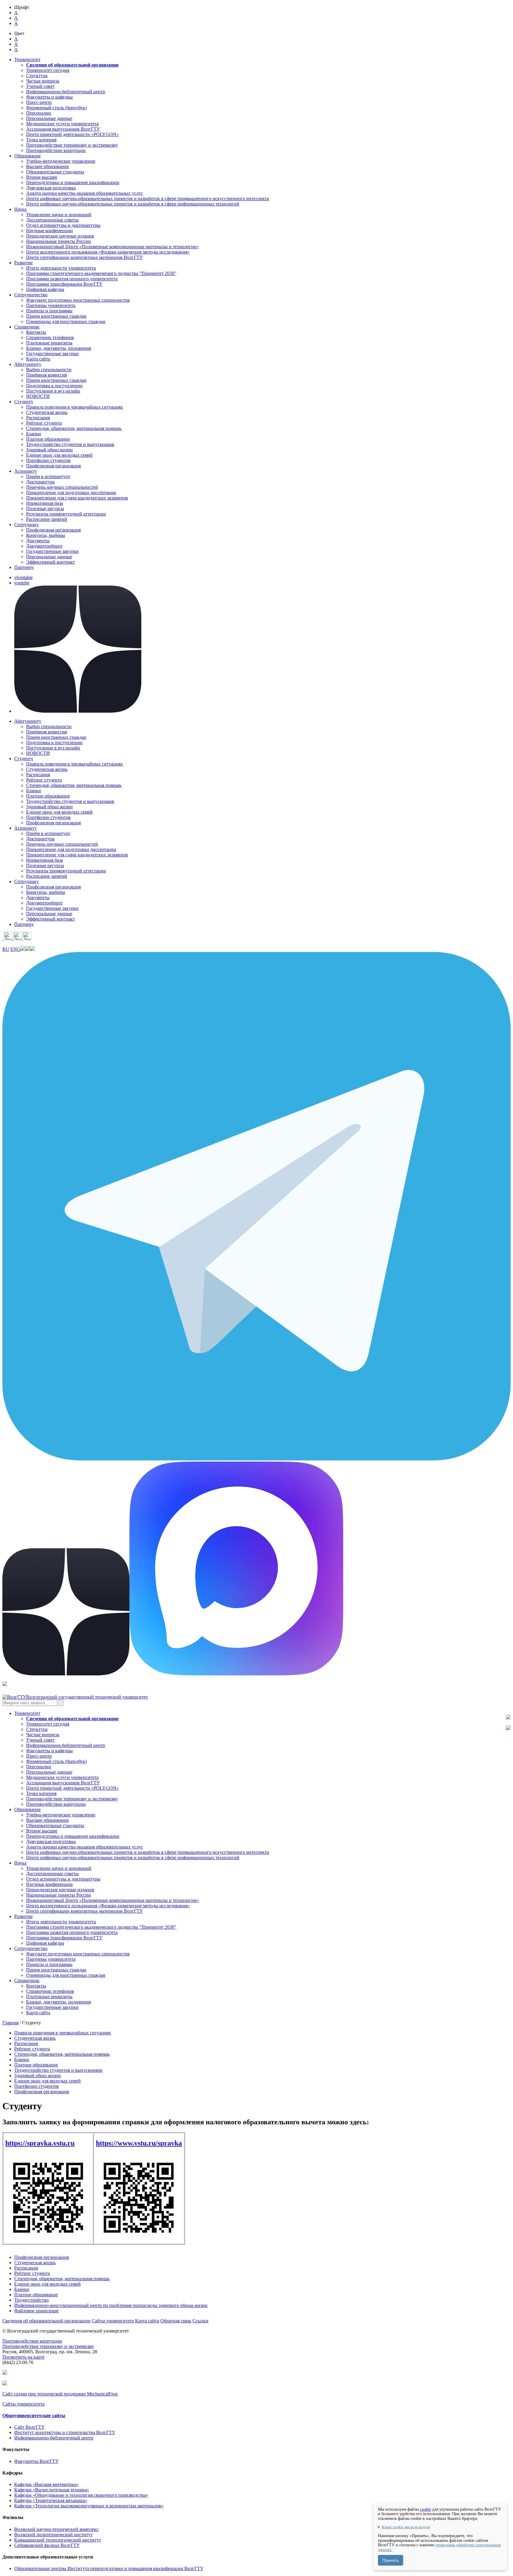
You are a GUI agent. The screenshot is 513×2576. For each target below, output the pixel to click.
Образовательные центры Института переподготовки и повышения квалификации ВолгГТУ (109, 2568)
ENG (15, 949)
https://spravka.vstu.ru (40, 2143)
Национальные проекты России (58, 241)
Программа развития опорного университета (72, 279)
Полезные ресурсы (45, 509)
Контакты (36, 332)
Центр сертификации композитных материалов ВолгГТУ (84, 257)
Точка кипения (41, 140)
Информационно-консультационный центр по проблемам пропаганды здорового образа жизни (111, 2305)
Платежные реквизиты (49, 343)
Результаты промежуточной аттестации (66, 514)
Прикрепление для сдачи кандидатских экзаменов (77, 498)
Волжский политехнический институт (53, 2535)
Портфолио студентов (48, 460)
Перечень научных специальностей (62, 487)
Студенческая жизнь (47, 412)
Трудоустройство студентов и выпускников (70, 444)
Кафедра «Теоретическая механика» (51, 2500)
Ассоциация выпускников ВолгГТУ (63, 129)
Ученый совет (40, 86)
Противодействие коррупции (56, 150)
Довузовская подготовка (51, 188)
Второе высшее (42, 177)
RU (6, 949)
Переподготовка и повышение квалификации (73, 182)
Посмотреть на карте (23, 2357)
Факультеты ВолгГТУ (36, 2461)
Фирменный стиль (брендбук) (56, 108)
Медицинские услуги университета (62, 124)
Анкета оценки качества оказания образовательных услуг (85, 193)
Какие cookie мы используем (406, 2527)
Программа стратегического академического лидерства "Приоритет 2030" (101, 273)
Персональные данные (49, 118)
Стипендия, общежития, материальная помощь (74, 428)
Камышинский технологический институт (58, 2540)
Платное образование (48, 439)
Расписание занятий (47, 519)
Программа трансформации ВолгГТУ (64, 284)
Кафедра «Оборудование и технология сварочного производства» (81, 2495)
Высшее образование (47, 166)
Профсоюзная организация (53, 466)
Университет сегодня (48, 70)
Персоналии (39, 113)
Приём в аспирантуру (48, 476)
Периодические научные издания (60, 236)
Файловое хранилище (36, 2311)
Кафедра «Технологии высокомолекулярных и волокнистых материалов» (89, 2506)
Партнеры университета (51, 305)
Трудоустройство (31, 2300)
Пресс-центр (39, 102)
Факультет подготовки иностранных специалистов (78, 300)
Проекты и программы (49, 311)
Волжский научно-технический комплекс (56, 2529)
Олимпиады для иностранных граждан (66, 321)
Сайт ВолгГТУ (29, 2427)
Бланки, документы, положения (58, 348)
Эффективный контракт (50, 562)
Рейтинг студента (44, 423)
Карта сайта (38, 359)
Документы (38, 541)
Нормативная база (45, 503)
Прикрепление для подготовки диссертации (71, 492)
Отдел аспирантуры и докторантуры (63, 225)
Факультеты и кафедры (49, 97)
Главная (10, 2023)
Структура (37, 76)
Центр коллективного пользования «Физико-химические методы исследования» (108, 252)
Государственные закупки (52, 354)
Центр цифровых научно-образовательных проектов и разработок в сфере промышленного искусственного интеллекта (148, 199)
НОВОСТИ (38, 396)
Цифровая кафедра (45, 289)
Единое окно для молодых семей (59, 455)
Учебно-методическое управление (61, 161)
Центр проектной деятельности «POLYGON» (72, 134)
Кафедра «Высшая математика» (46, 2484)
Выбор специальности (49, 370)
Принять (391, 2560)
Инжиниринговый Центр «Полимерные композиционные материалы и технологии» (113, 247)
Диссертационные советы (52, 220)
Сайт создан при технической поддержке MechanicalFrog (60, 2394)
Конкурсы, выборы (46, 535)
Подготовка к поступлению (54, 386)
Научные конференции (49, 231)
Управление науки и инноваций (59, 215)
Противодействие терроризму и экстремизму (72, 145)
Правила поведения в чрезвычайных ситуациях (75, 407)
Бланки (34, 434)
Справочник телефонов (50, 337)
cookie (426, 2509)
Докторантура (40, 482)
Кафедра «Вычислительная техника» (52, 2490)
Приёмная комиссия (46, 375)
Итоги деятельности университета (61, 268)
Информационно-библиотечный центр (66, 92)
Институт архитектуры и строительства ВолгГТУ (65, 2432)
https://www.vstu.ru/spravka (139, 2143)
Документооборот (44, 546)
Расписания (38, 418)
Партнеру (24, 567)
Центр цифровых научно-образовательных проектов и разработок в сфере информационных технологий (133, 204)
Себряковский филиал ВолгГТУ (47, 2545)
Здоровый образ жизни (49, 450)
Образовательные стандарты (55, 172)
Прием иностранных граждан (56, 316)
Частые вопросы (43, 81)
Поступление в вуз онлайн (53, 391)
